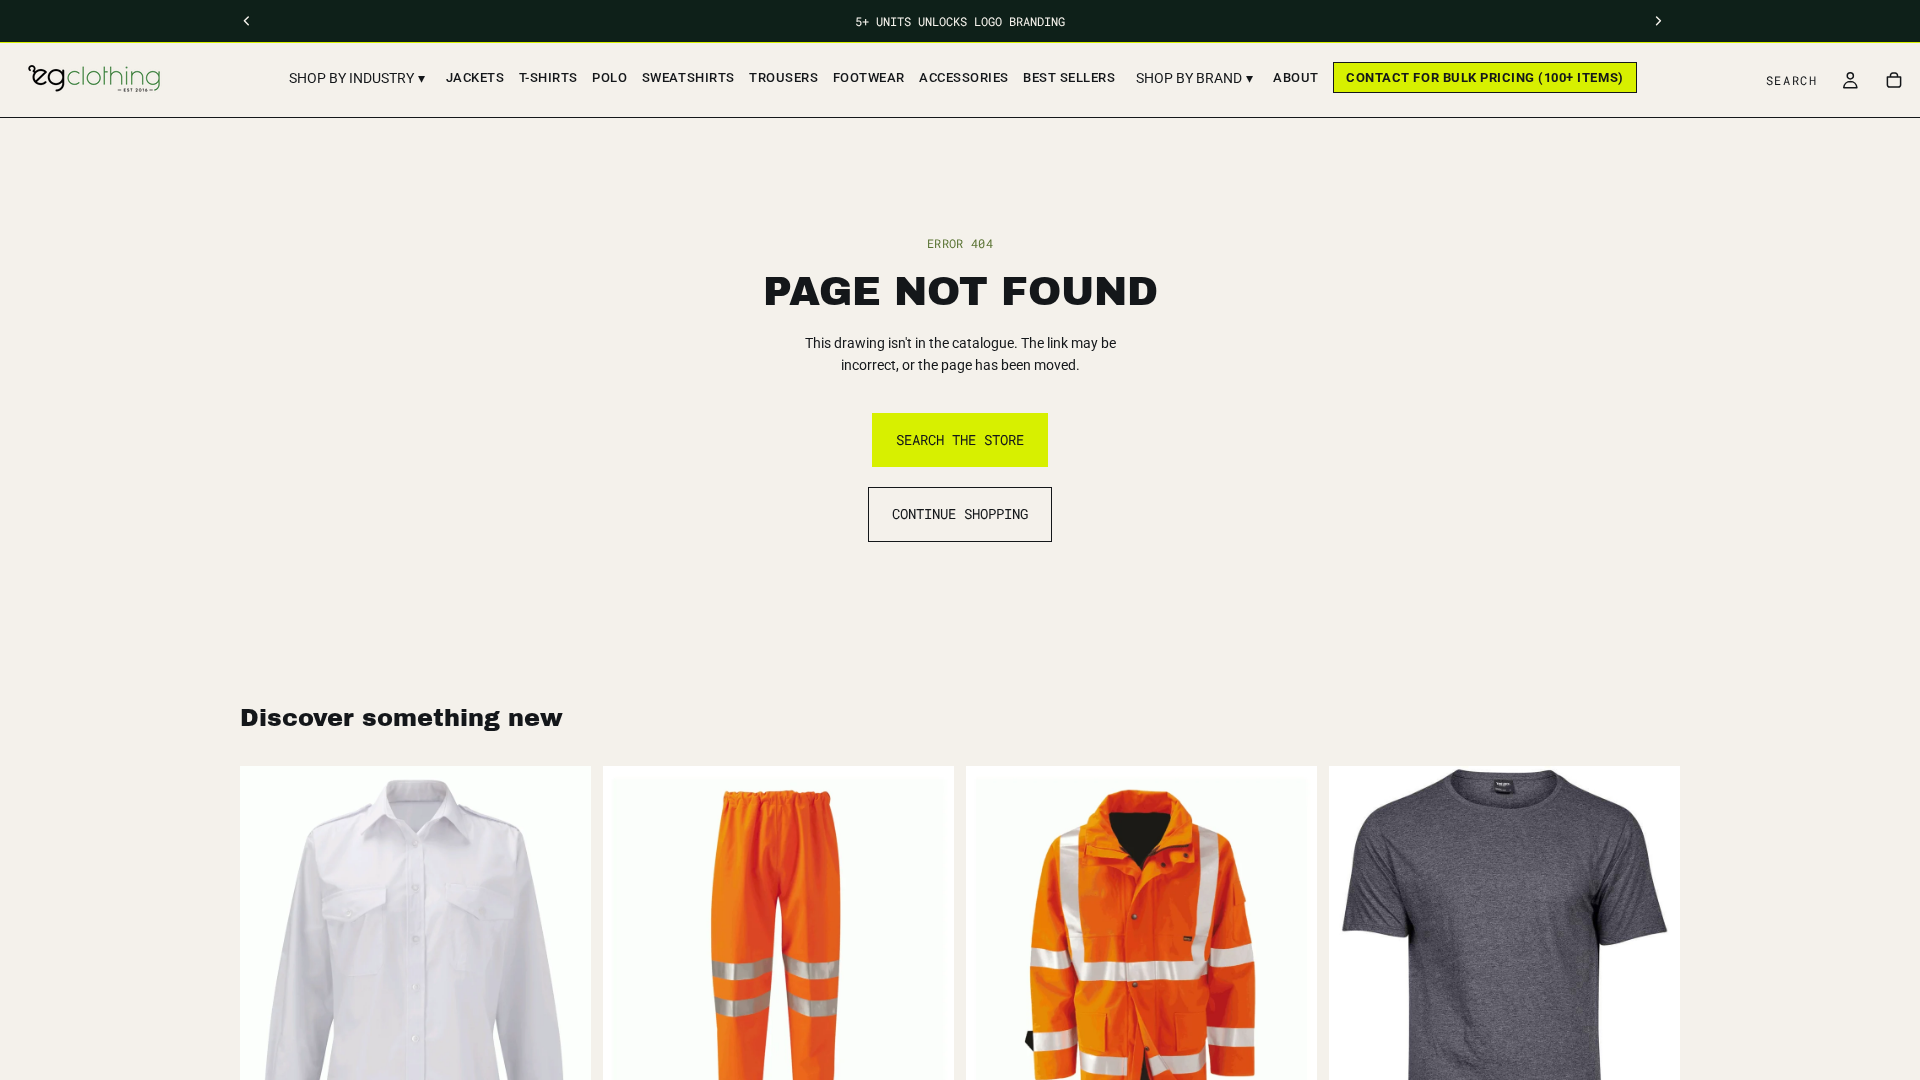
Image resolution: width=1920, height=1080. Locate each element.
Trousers (783, 77)
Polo (609, 77)
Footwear (869, 77)
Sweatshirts (688, 77)
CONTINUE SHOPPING (960, 513)
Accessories (964, 77)
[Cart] (1894, 80)
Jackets (475, 77)
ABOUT (1296, 77)
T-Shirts (548, 77)
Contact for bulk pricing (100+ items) (1484, 77)
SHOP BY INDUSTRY (357, 78)
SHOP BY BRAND (1194, 78)
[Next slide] (1650, 969)
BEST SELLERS (1069, 77)
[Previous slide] (1359, 969)
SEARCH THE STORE (960, 439)
